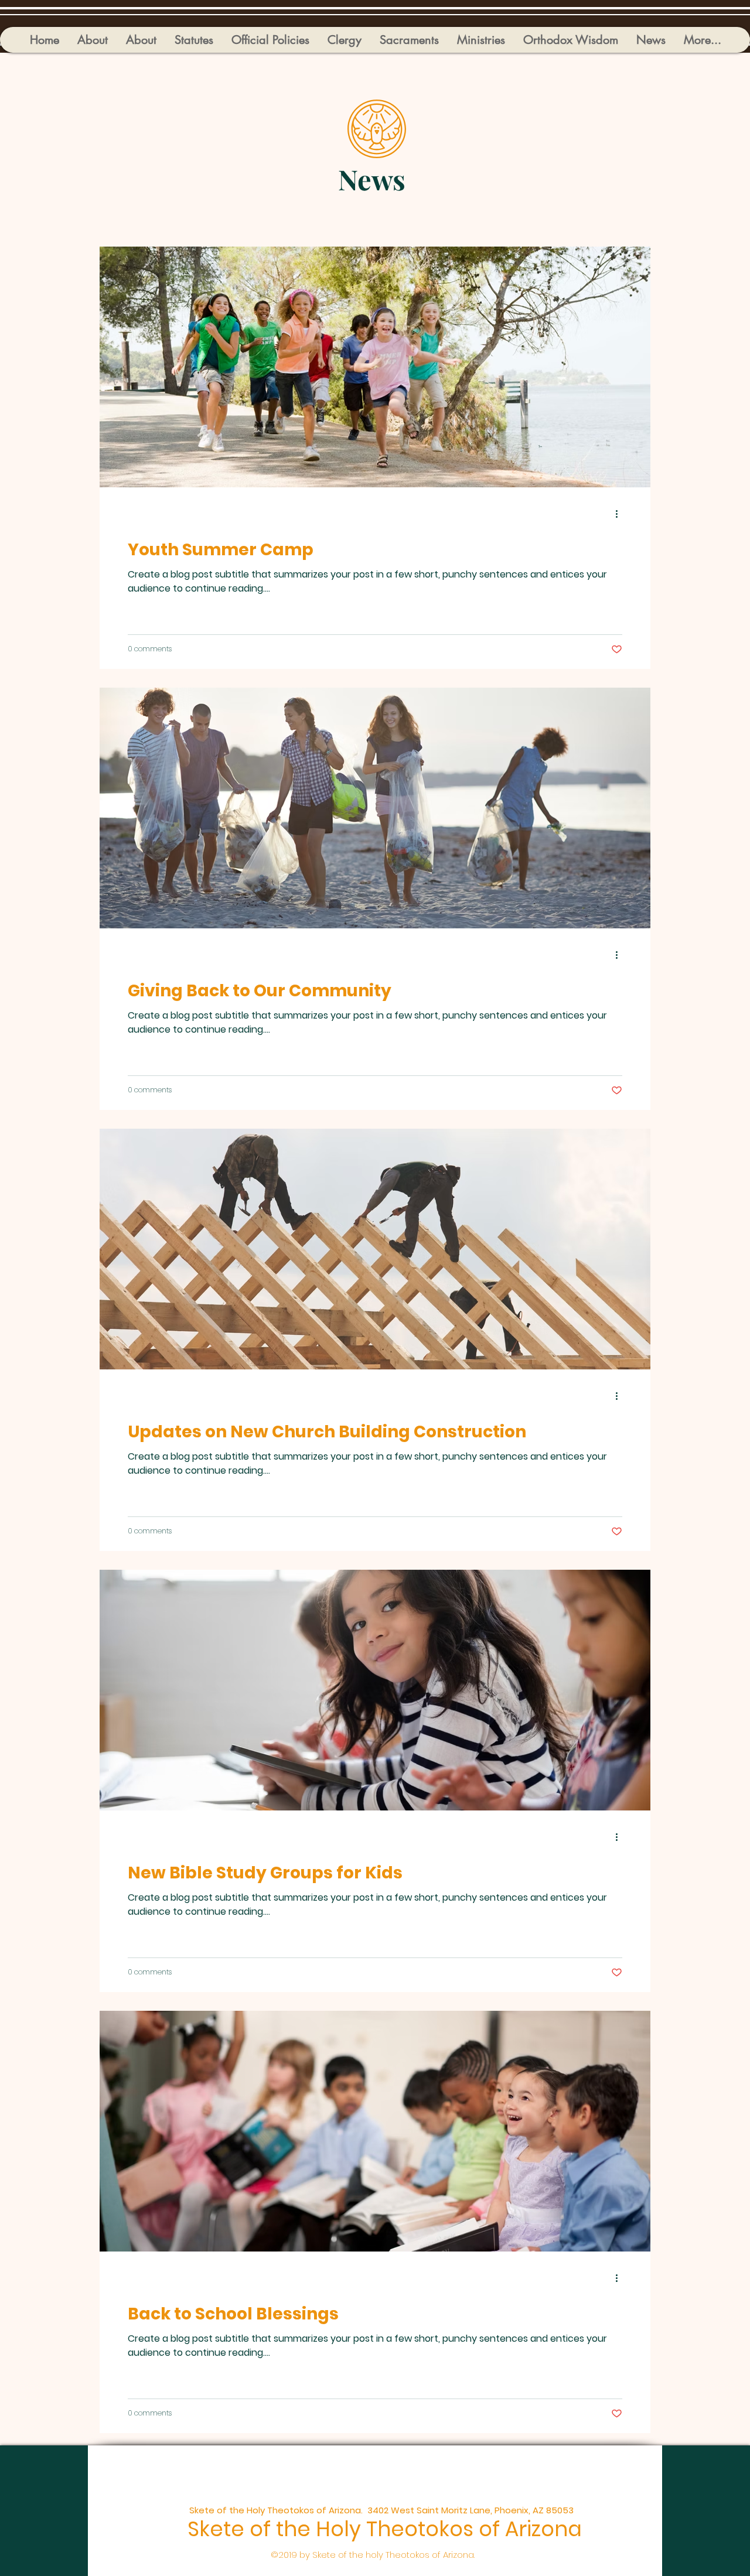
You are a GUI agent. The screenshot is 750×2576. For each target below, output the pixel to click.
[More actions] (621, 514)
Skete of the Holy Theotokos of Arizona (385, 2529)
